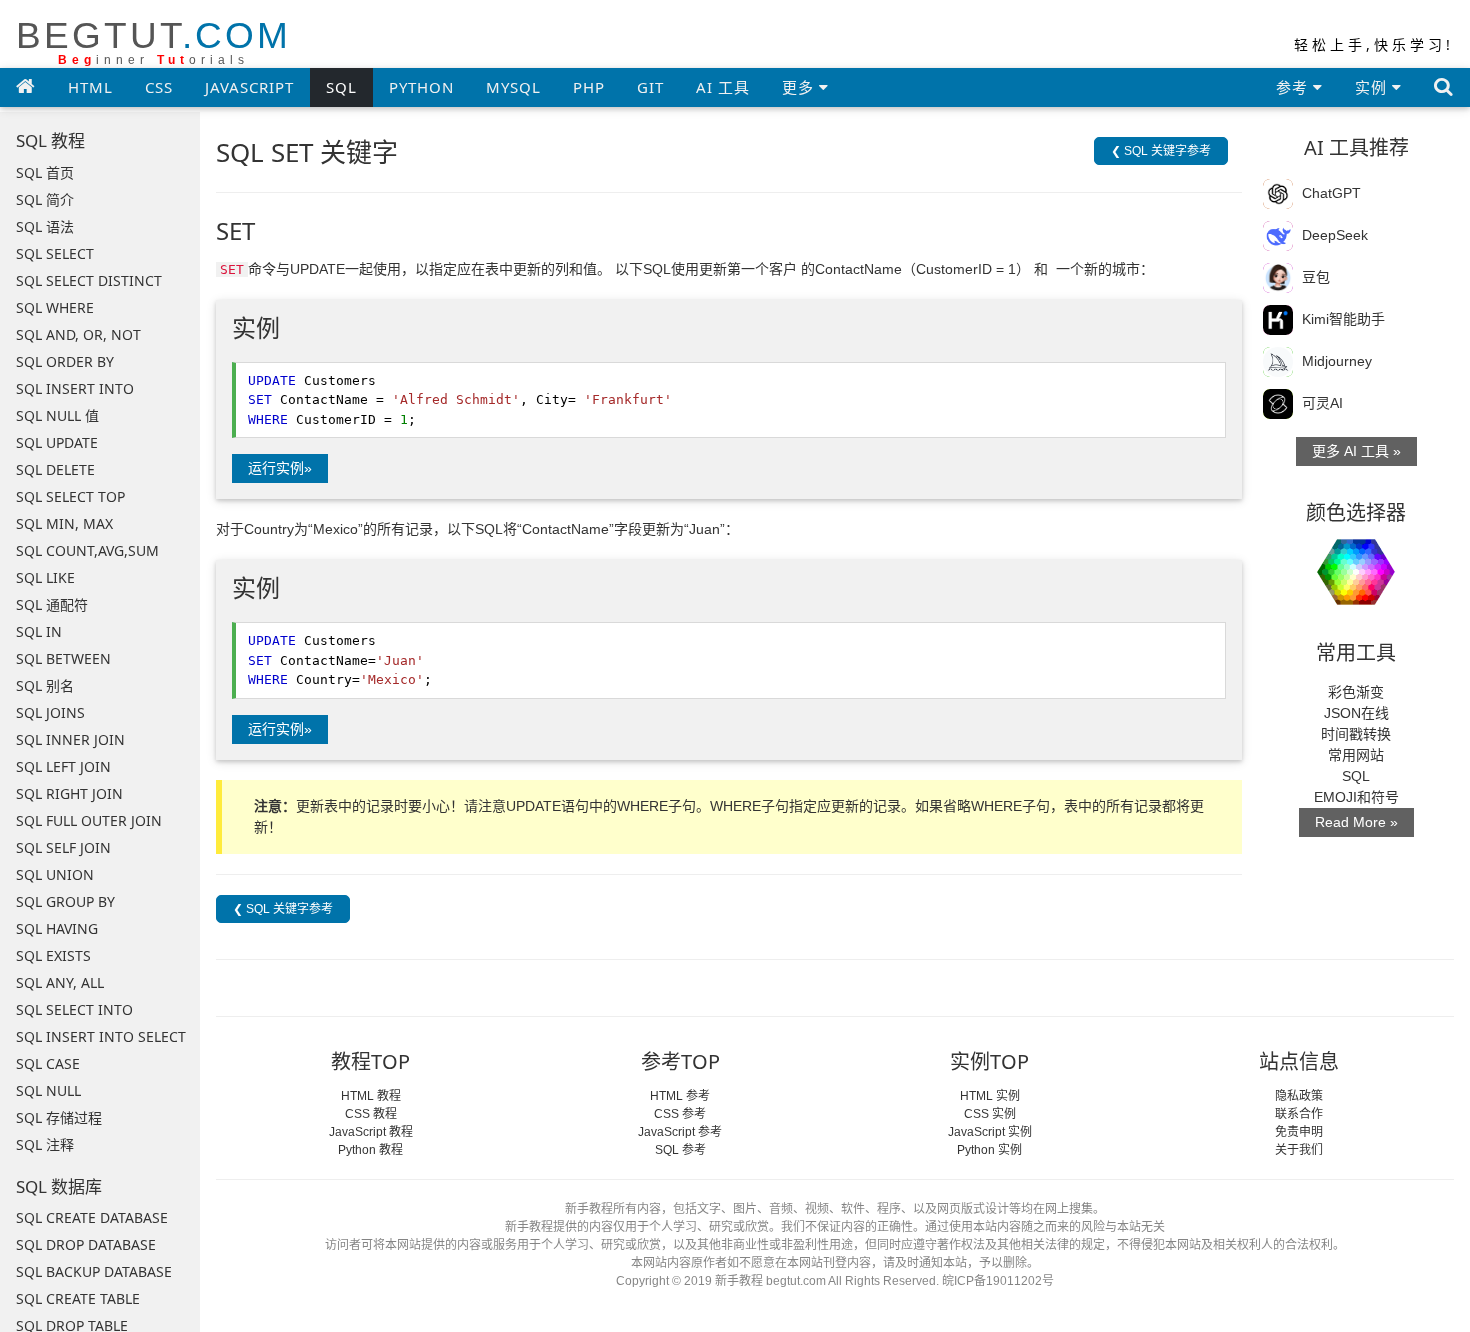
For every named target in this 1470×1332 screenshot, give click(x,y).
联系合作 (1299, 1114)
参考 (1294, 87)
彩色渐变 (1356, 692)
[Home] (26, 86)
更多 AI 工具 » (1356, 451)
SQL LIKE (45, 577)
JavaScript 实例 (990, 1132)
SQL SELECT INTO (74, 1009)
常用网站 (1356, 755)
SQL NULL (48, 1090)
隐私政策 (1299, 1096)
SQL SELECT (55, 253)
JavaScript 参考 (680, 1132)
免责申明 (1299, 1132)
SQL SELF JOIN (63, 847)
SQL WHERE (55, 307)
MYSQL (513, 87)
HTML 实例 (990, 1096)
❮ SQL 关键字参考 (1161, 151)
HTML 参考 (680, 1096)
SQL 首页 (45, 172)
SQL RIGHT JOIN (69, 793)
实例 (1373, 87)
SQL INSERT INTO (75, 388)
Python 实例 (989, 1150)
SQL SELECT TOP (70, 496)
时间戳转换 (1356, 734)
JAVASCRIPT (249, 87)
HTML (90, 87)
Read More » (1356, 822)
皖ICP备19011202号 (998, 1281)
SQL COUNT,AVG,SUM (87, 550)
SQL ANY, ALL (60, 982)
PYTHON (421, 87)
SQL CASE (48, 1063)
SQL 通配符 (52, 604)
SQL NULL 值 (57, 415)
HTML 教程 (371, 1096)
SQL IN (39, 631)
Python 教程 (370, 1150)
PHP (589, 87)
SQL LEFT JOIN (63, 766)
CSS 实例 (990, 1114)
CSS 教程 (371, 1114)
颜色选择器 (1356, 512)
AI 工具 (723, 87)
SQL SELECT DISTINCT (89, 280)
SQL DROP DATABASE (86, 1244)
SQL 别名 (45, 685)
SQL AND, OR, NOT (78, 334)
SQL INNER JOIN (70, 739)
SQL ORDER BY (65, 361)
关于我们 (1299, 1150)
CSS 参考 (680, 1114)
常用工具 (1356, 652)
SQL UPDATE (57, 442)
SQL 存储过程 (59, 1117)
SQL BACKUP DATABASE (94, 1271)
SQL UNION (55, 874)
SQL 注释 (45, 1144)
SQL (341, 87)
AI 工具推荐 (1356, 147)
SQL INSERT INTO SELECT (101, 1036)
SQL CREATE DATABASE (92, 1217)
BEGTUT (153, 41)
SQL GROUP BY (65, 901)
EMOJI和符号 (1356, 797)
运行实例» (280, 468)
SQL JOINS (50, 712)
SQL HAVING (57, 928)
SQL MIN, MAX (64, 523)
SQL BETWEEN (63, 658)
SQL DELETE (55, 469)
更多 (800, 87)
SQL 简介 (45, 199)
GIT (650, 87)
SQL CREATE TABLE (78, 1298)
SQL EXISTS (53, 955)
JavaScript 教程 (371, 1132)
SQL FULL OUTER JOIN (89, 820)
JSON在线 (1356, 713)
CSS (159, 87)
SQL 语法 (45, 226)
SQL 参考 (680, 1150)
